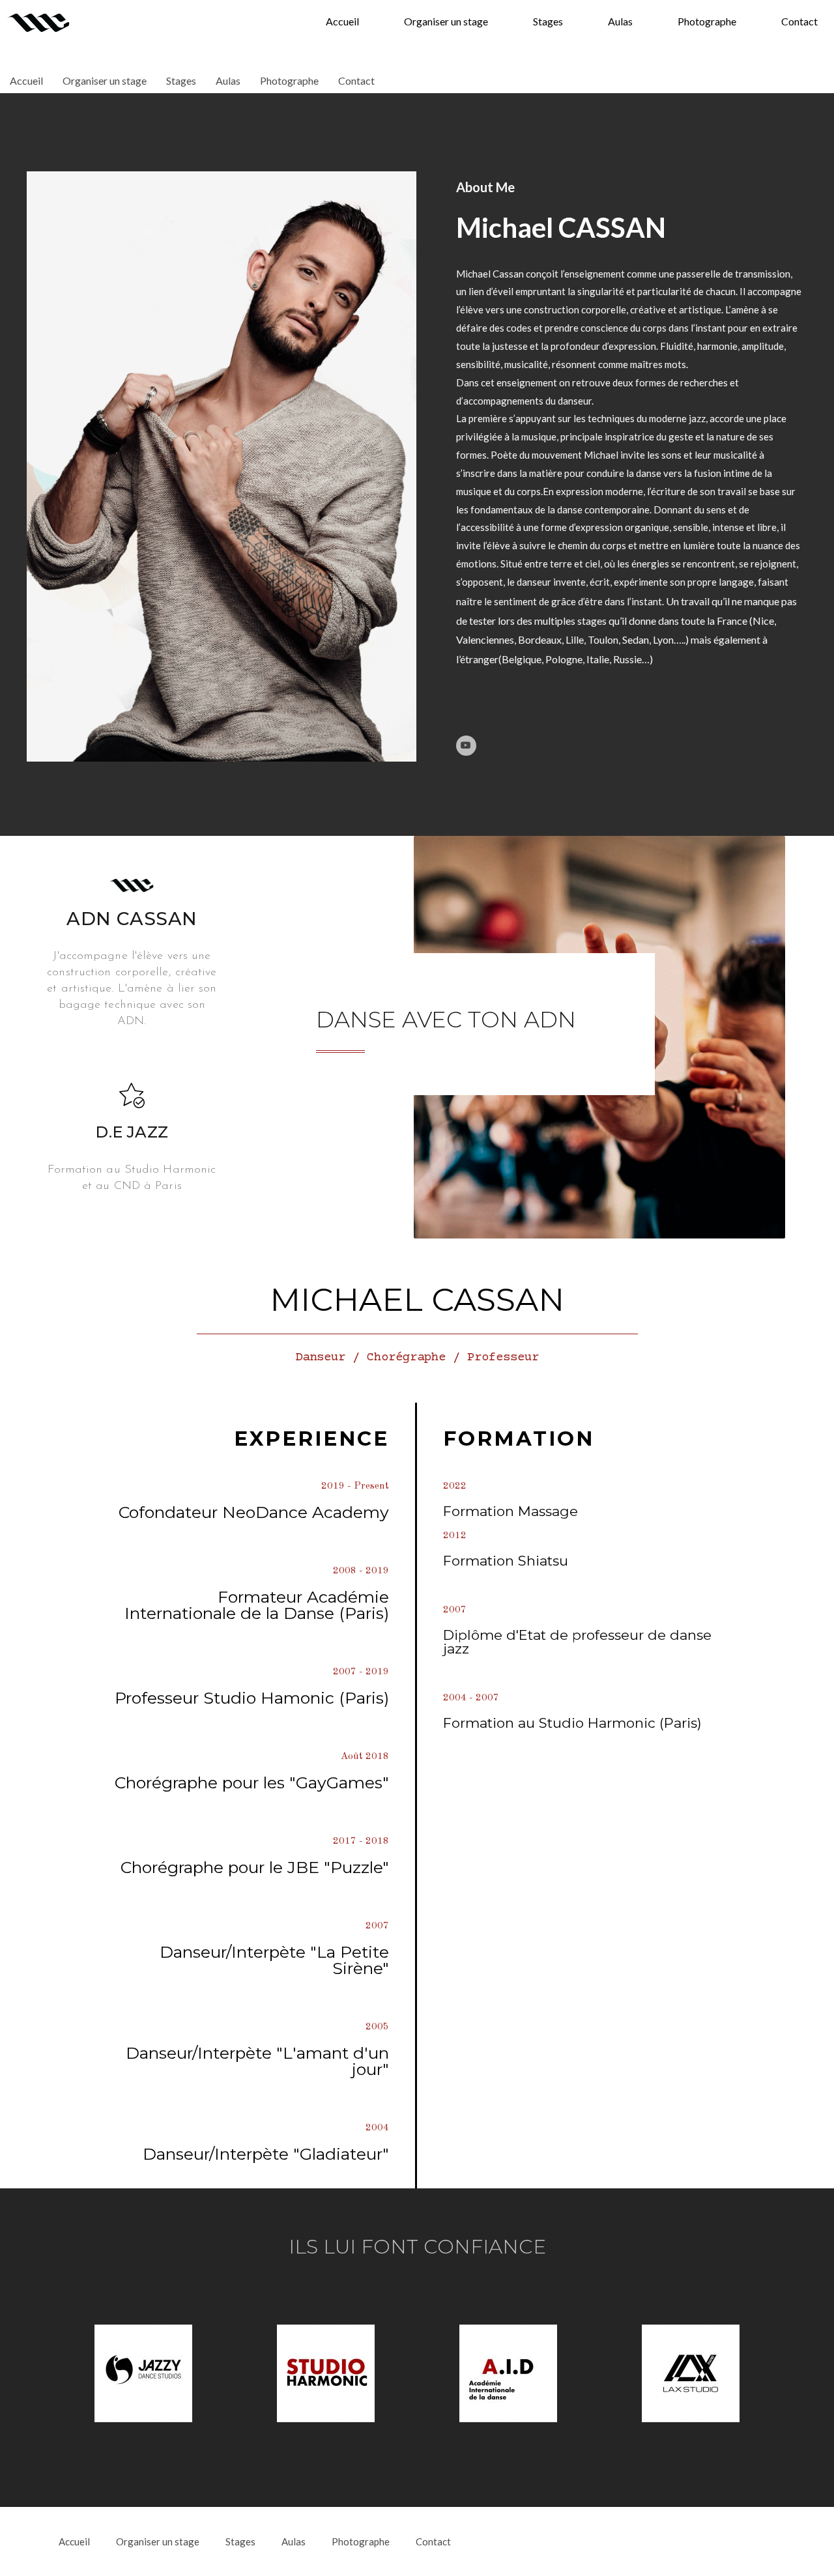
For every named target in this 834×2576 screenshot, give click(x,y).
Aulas (620, 21)
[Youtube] (466, 746)
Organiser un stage (446, 21)
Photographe (707, 21)
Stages (548, 21)
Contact (799, 21)
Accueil (342, 21)
